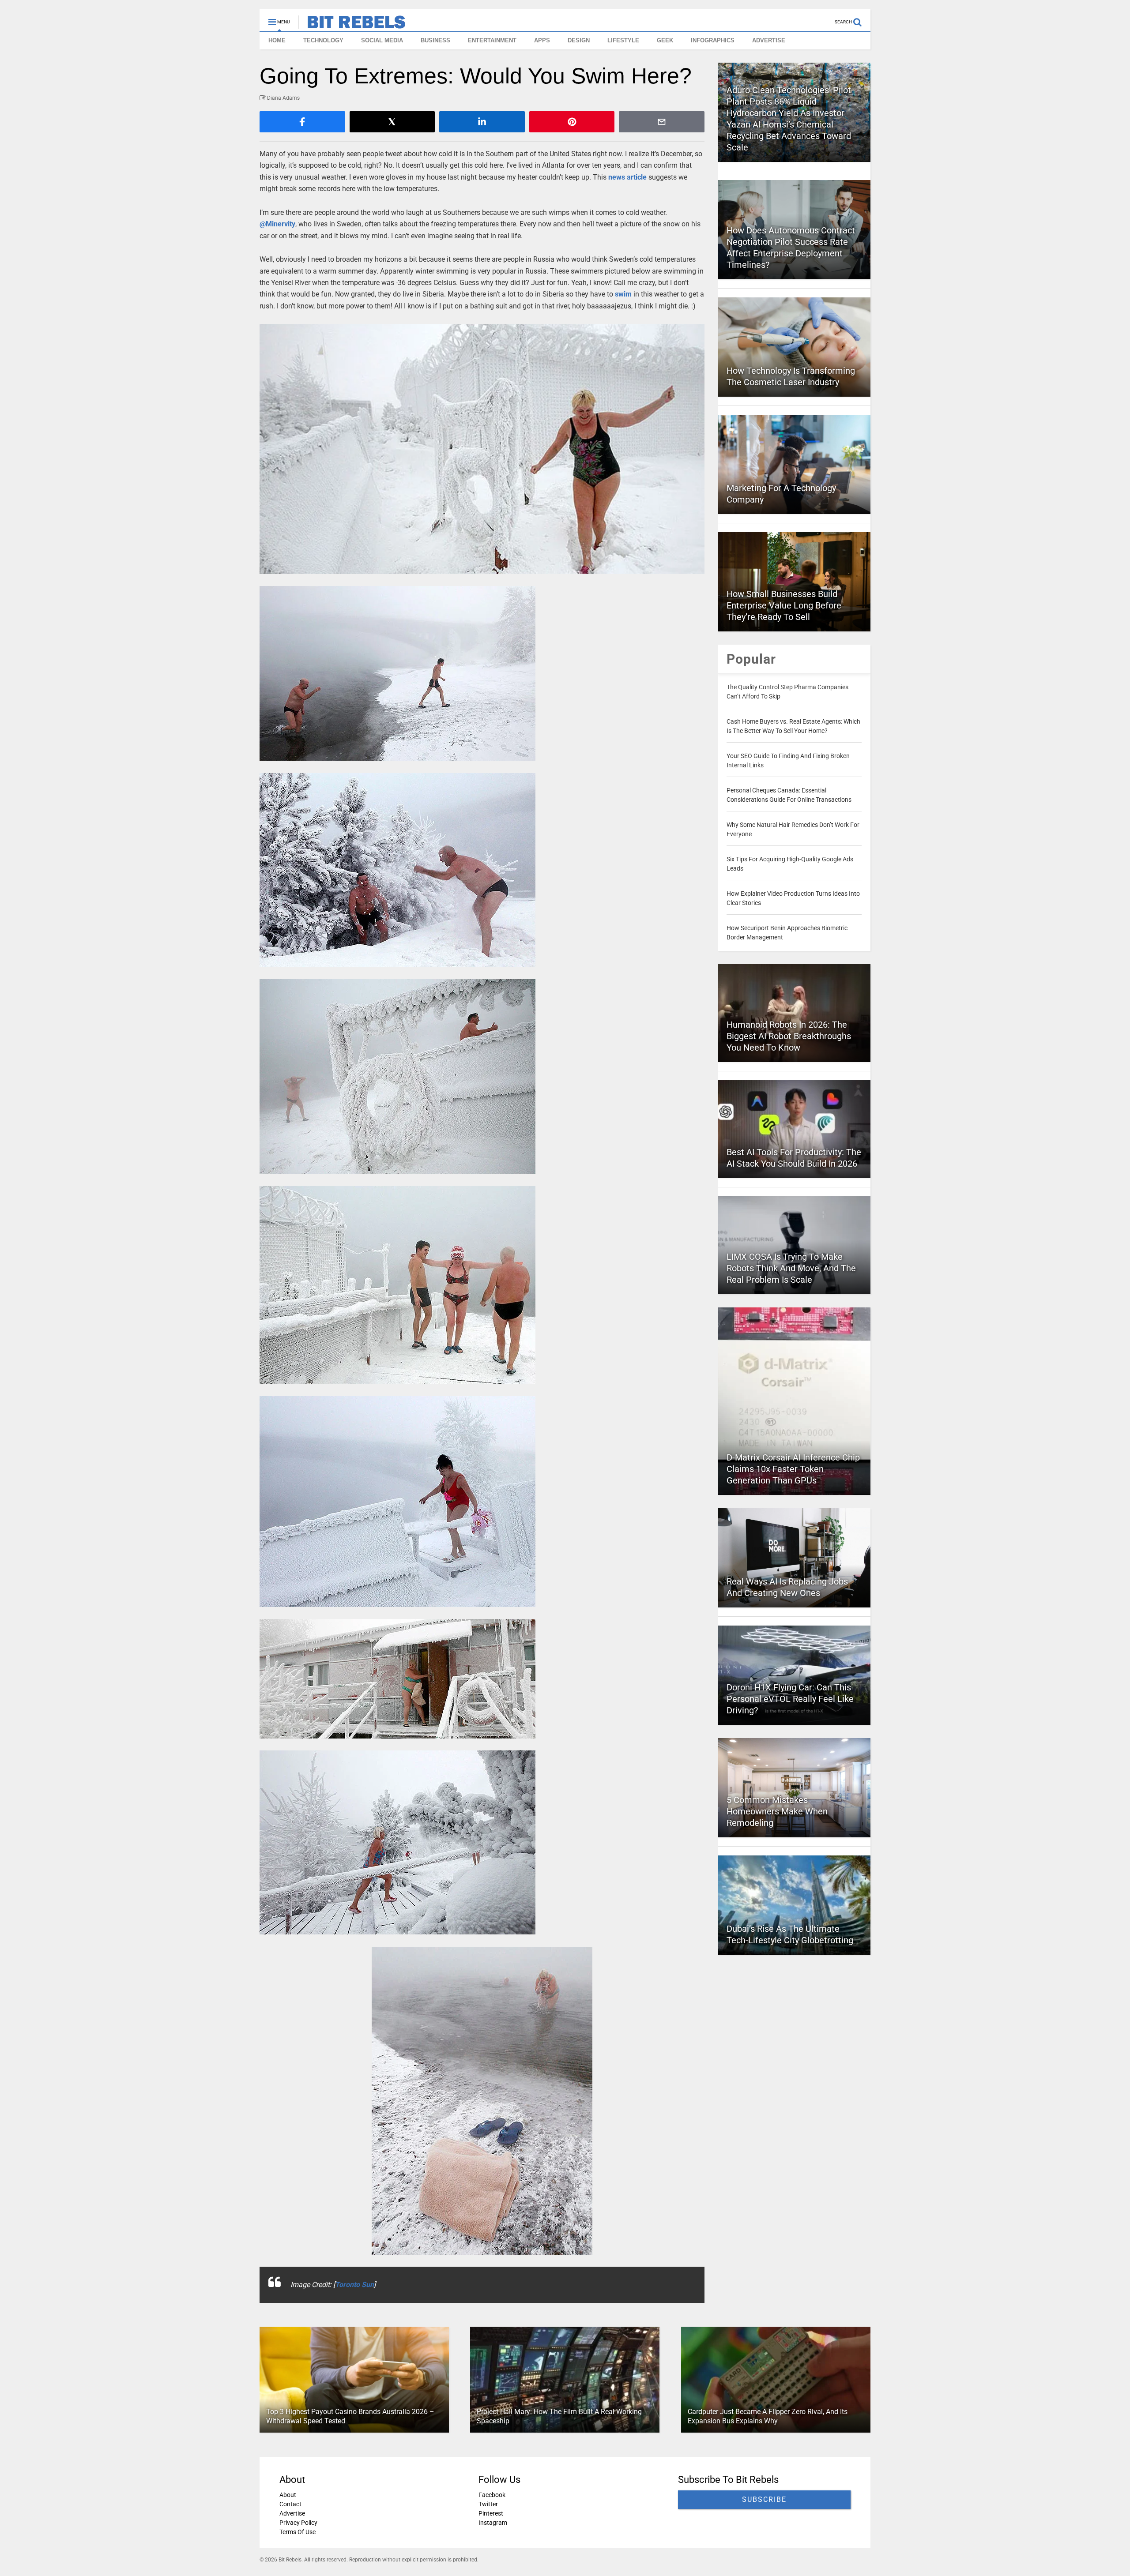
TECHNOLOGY (323, 40)
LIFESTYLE (623, 40)
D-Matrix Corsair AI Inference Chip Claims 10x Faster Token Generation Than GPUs (793, 1469)
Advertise (292, 2513)
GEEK (665, 40)
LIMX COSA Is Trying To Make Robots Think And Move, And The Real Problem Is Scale (791, 1268)
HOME (277, 40)
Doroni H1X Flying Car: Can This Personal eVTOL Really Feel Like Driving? (790, 1699)
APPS (542, 40)
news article (627, 177)
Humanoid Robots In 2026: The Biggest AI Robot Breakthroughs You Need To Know (789, 1036)
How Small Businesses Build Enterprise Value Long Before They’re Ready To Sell (784, 605)
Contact (290, 2504)
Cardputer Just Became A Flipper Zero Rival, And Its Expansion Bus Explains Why (768, 2417)
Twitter (488, 2504)
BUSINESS (435, 40)
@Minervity (277, 224)
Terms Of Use (298, 2532)
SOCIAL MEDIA (382, 40)
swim (623, 294)
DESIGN (579, 40)
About (288, 2495)
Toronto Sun (354, 2285)
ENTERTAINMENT (492, 40)
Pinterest (491, 2513)
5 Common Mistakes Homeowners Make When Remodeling (777, 1811)
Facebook (492, 2495)
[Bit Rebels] (352, 25)
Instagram (493, 2523)
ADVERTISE (769, 40)
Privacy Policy (298, 2523)
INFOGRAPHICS (713, 40)
